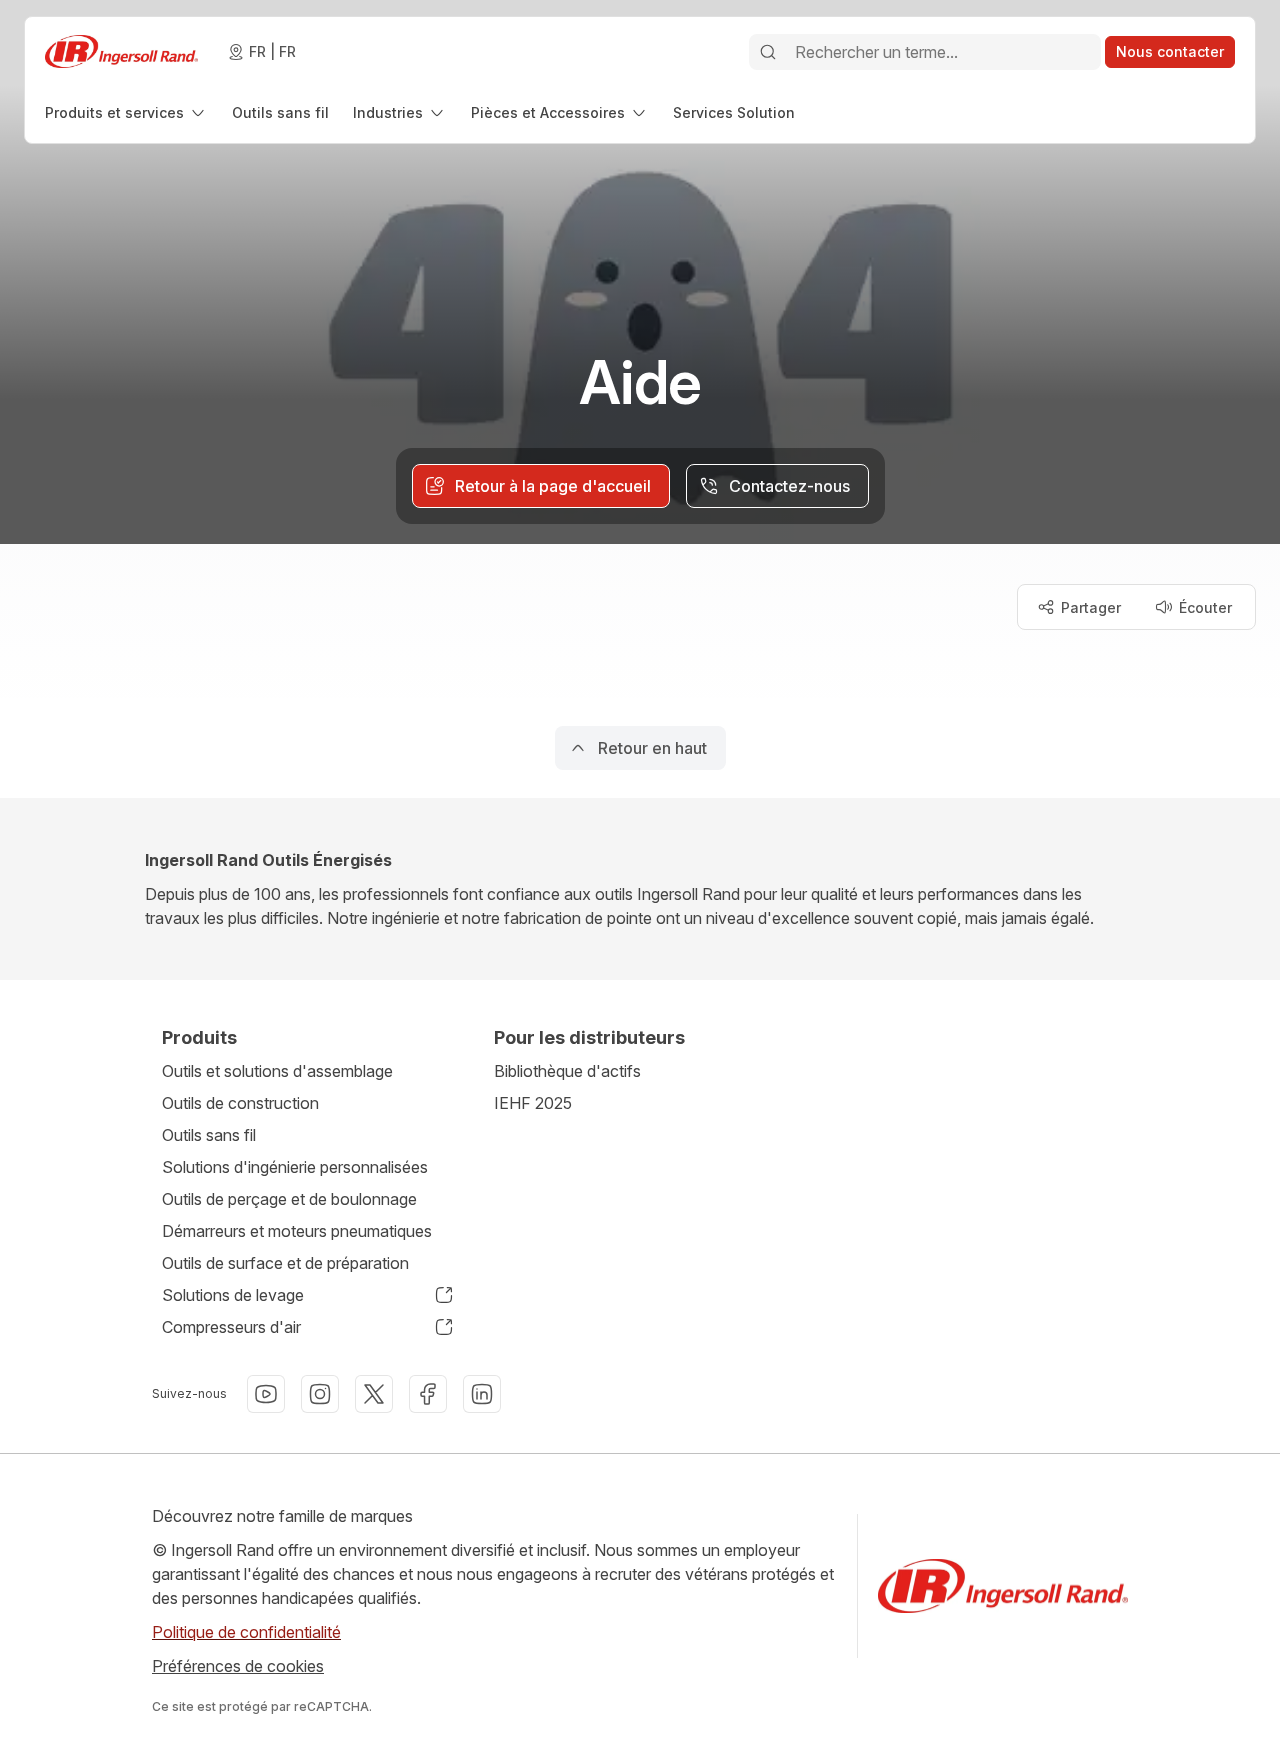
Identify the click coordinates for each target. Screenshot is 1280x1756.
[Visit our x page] (374, 1394)
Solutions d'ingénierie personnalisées (295, 1167)
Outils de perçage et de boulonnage (289, 1199)
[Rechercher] (768, 52)
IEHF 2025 (533, 1103)
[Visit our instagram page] (320, 1394)
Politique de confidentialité (246, 1632)
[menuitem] (126, 112)
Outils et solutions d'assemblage (277, 1071)
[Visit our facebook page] (428, 1394)
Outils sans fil (209, 1135)
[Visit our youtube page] (266, 1394)
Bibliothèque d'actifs (567, 1071)
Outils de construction (240, 1103)
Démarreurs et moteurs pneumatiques (297, 1231)
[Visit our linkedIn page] (482, 1394)
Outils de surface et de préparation (285, 1263)
